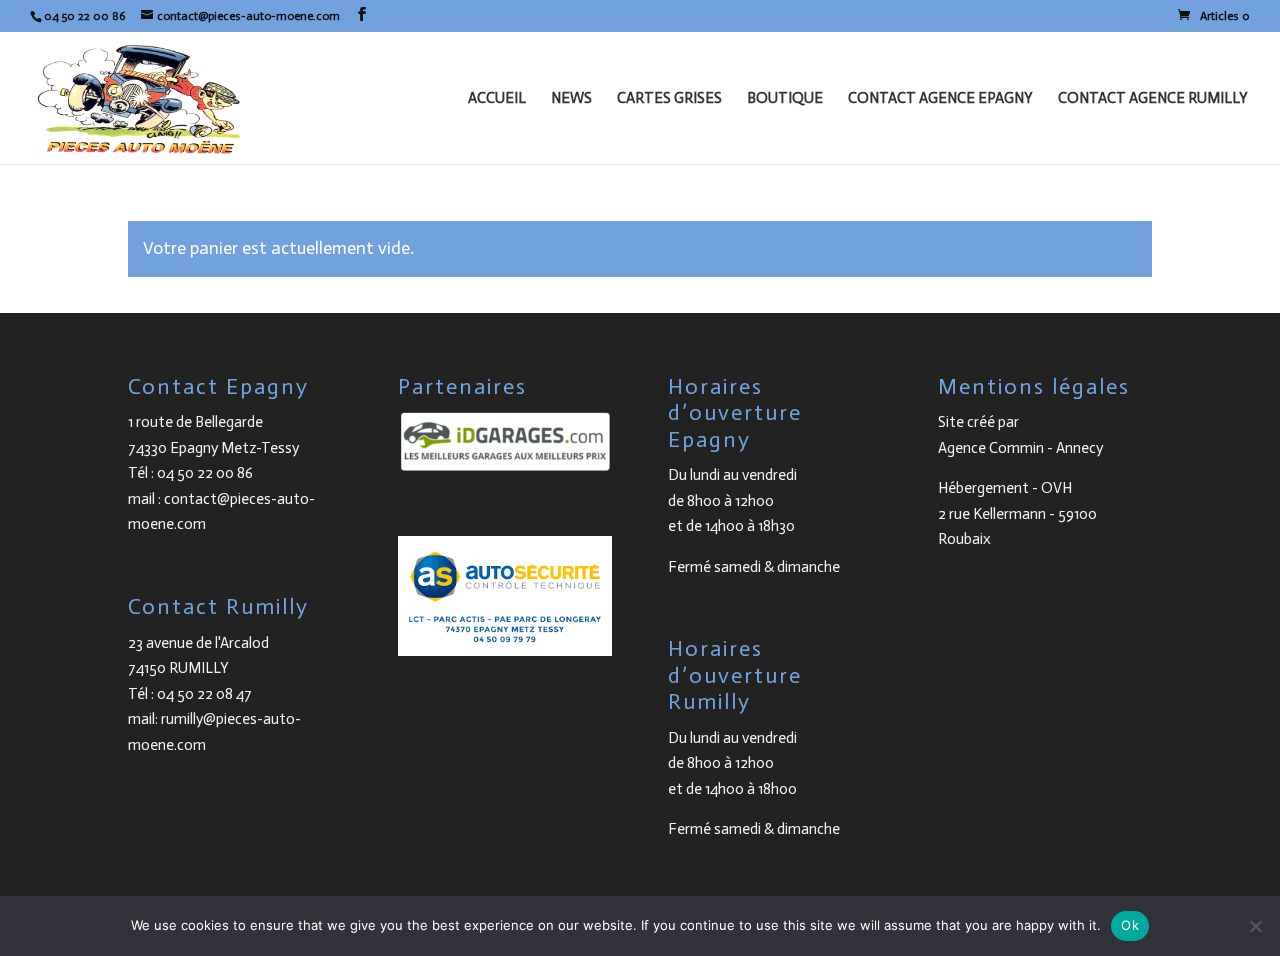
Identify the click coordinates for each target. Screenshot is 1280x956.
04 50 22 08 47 (204, 694)
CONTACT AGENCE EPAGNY (940, 99)
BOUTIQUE (785, 99)
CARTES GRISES (669, 99)
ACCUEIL (497, 99)
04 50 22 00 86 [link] (205, 473)
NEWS (571, 99)
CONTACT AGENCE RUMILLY (1153, 99)
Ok (1130, 925)
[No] (1255, 926)
